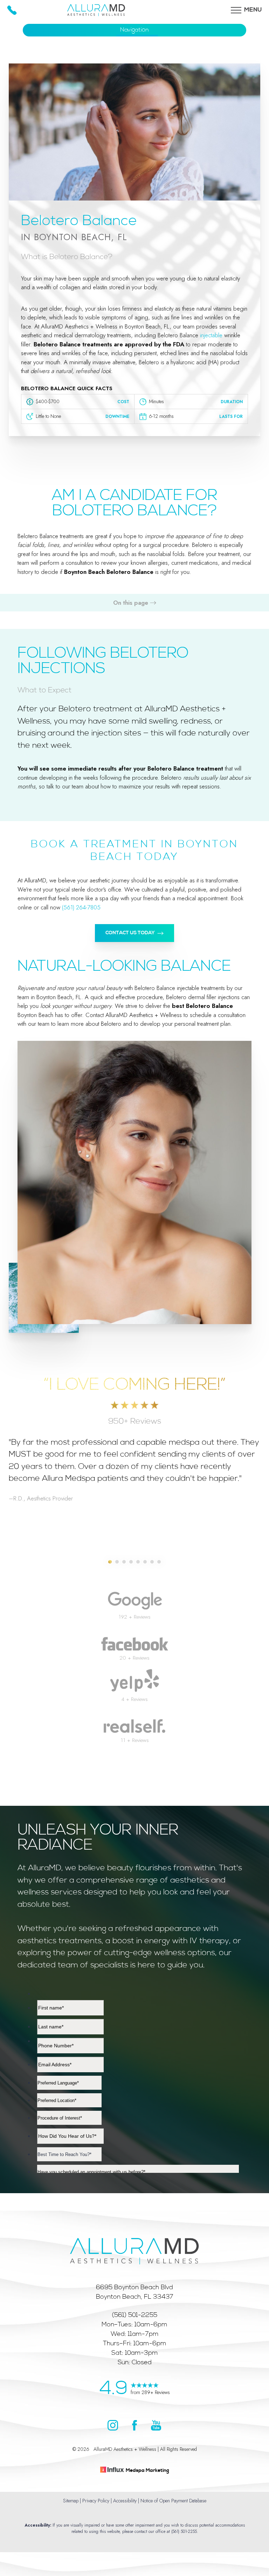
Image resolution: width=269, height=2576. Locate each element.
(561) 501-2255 (184, 2531)
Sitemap (71, 2501)
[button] (236, 10)
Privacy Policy (96, 2501)
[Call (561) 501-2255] (12, 10)
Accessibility (125, 2501)
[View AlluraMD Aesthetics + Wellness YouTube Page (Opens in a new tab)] (156, 2428)
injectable (211, 335)
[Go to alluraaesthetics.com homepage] (134, 2232)
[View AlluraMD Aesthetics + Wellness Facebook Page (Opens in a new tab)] (134, 2428)
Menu (253, 10)
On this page (132, 603)
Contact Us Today (130, 933)
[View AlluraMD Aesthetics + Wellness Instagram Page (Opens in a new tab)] (113, 2428)
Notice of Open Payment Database (173, 2501)
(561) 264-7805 (81, 907)
